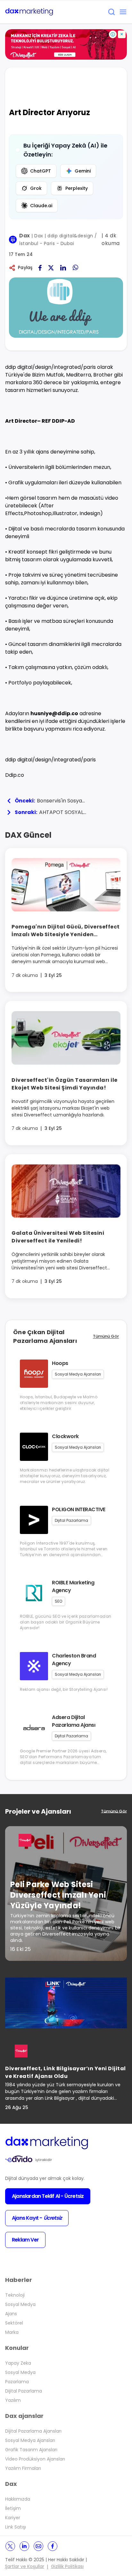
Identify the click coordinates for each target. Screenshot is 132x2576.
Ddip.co (15, 775)
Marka (12, 2332)
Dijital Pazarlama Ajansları (33, 2431)
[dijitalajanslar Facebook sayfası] (53, 2546)
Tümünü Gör (106, 1336)
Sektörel (14, 2323)
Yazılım (13, 2400)
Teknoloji (15, 2295)
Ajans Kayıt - (37, 2218)
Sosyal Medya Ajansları (30, 2440)
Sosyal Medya (20, 2304)
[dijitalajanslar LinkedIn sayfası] (24, 2546)
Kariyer (13, 2518)
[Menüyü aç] (123, 12)
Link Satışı (16, 2527)
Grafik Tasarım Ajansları (31, 2450)
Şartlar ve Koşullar (25, 2566)
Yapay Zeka (18, 2363)
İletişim (13, 2508)
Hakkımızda (18, 2499)
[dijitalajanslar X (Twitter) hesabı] (10, 2546)
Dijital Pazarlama (24, 2391)
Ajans (11, 2314)
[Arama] (111, 12)
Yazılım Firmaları (23, 2468)
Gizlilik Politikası (67, 2566)
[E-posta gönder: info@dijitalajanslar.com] (38, 2546)
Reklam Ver (25, 2240)
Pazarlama (17, 2382)
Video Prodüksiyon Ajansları (35, 2459)
